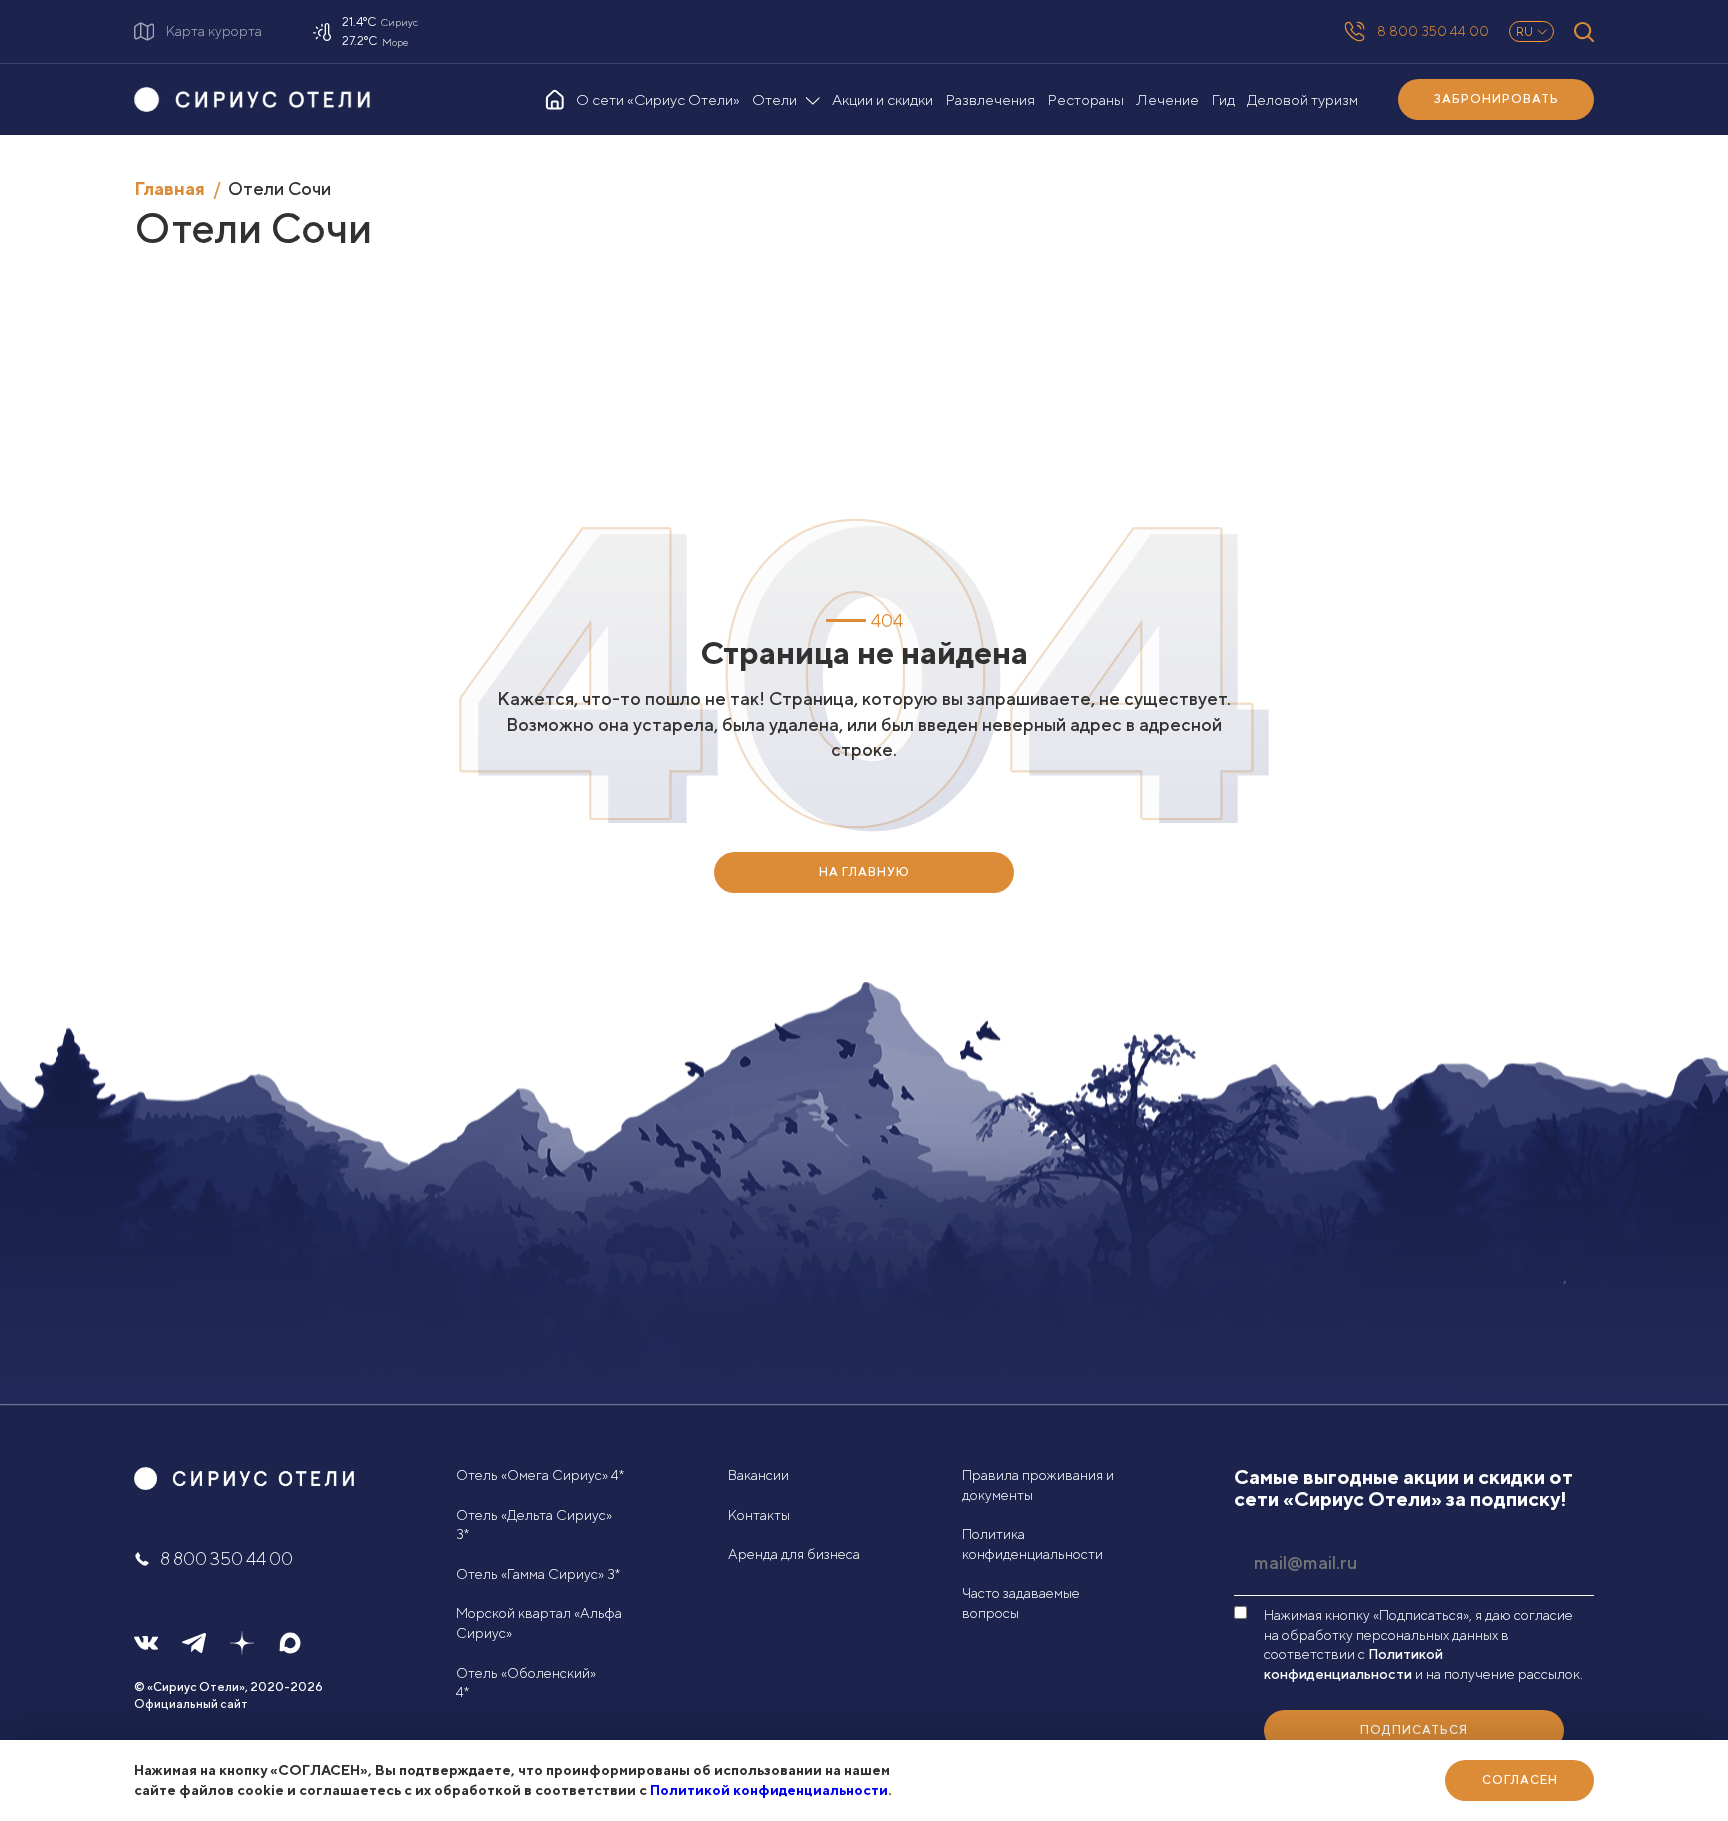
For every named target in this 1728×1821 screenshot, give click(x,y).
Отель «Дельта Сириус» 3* (534, 1525)
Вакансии (758, 1475)
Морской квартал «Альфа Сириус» (539, 1623)
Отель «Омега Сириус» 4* (540, 1475)
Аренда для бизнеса (794, 1554)
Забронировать (1496, 98)
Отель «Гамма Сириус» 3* (538, 1574)
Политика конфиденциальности (1032, 1544)
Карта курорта (214, 31)
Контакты (759, 1515)
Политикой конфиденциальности (769, 1790)
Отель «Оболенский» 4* (526, 1683)
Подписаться (1414, 1729)
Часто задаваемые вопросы (1021, 1603)
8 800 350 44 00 (1433, 31)
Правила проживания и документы (1038, 1485)
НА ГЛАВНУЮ (864, 871)
